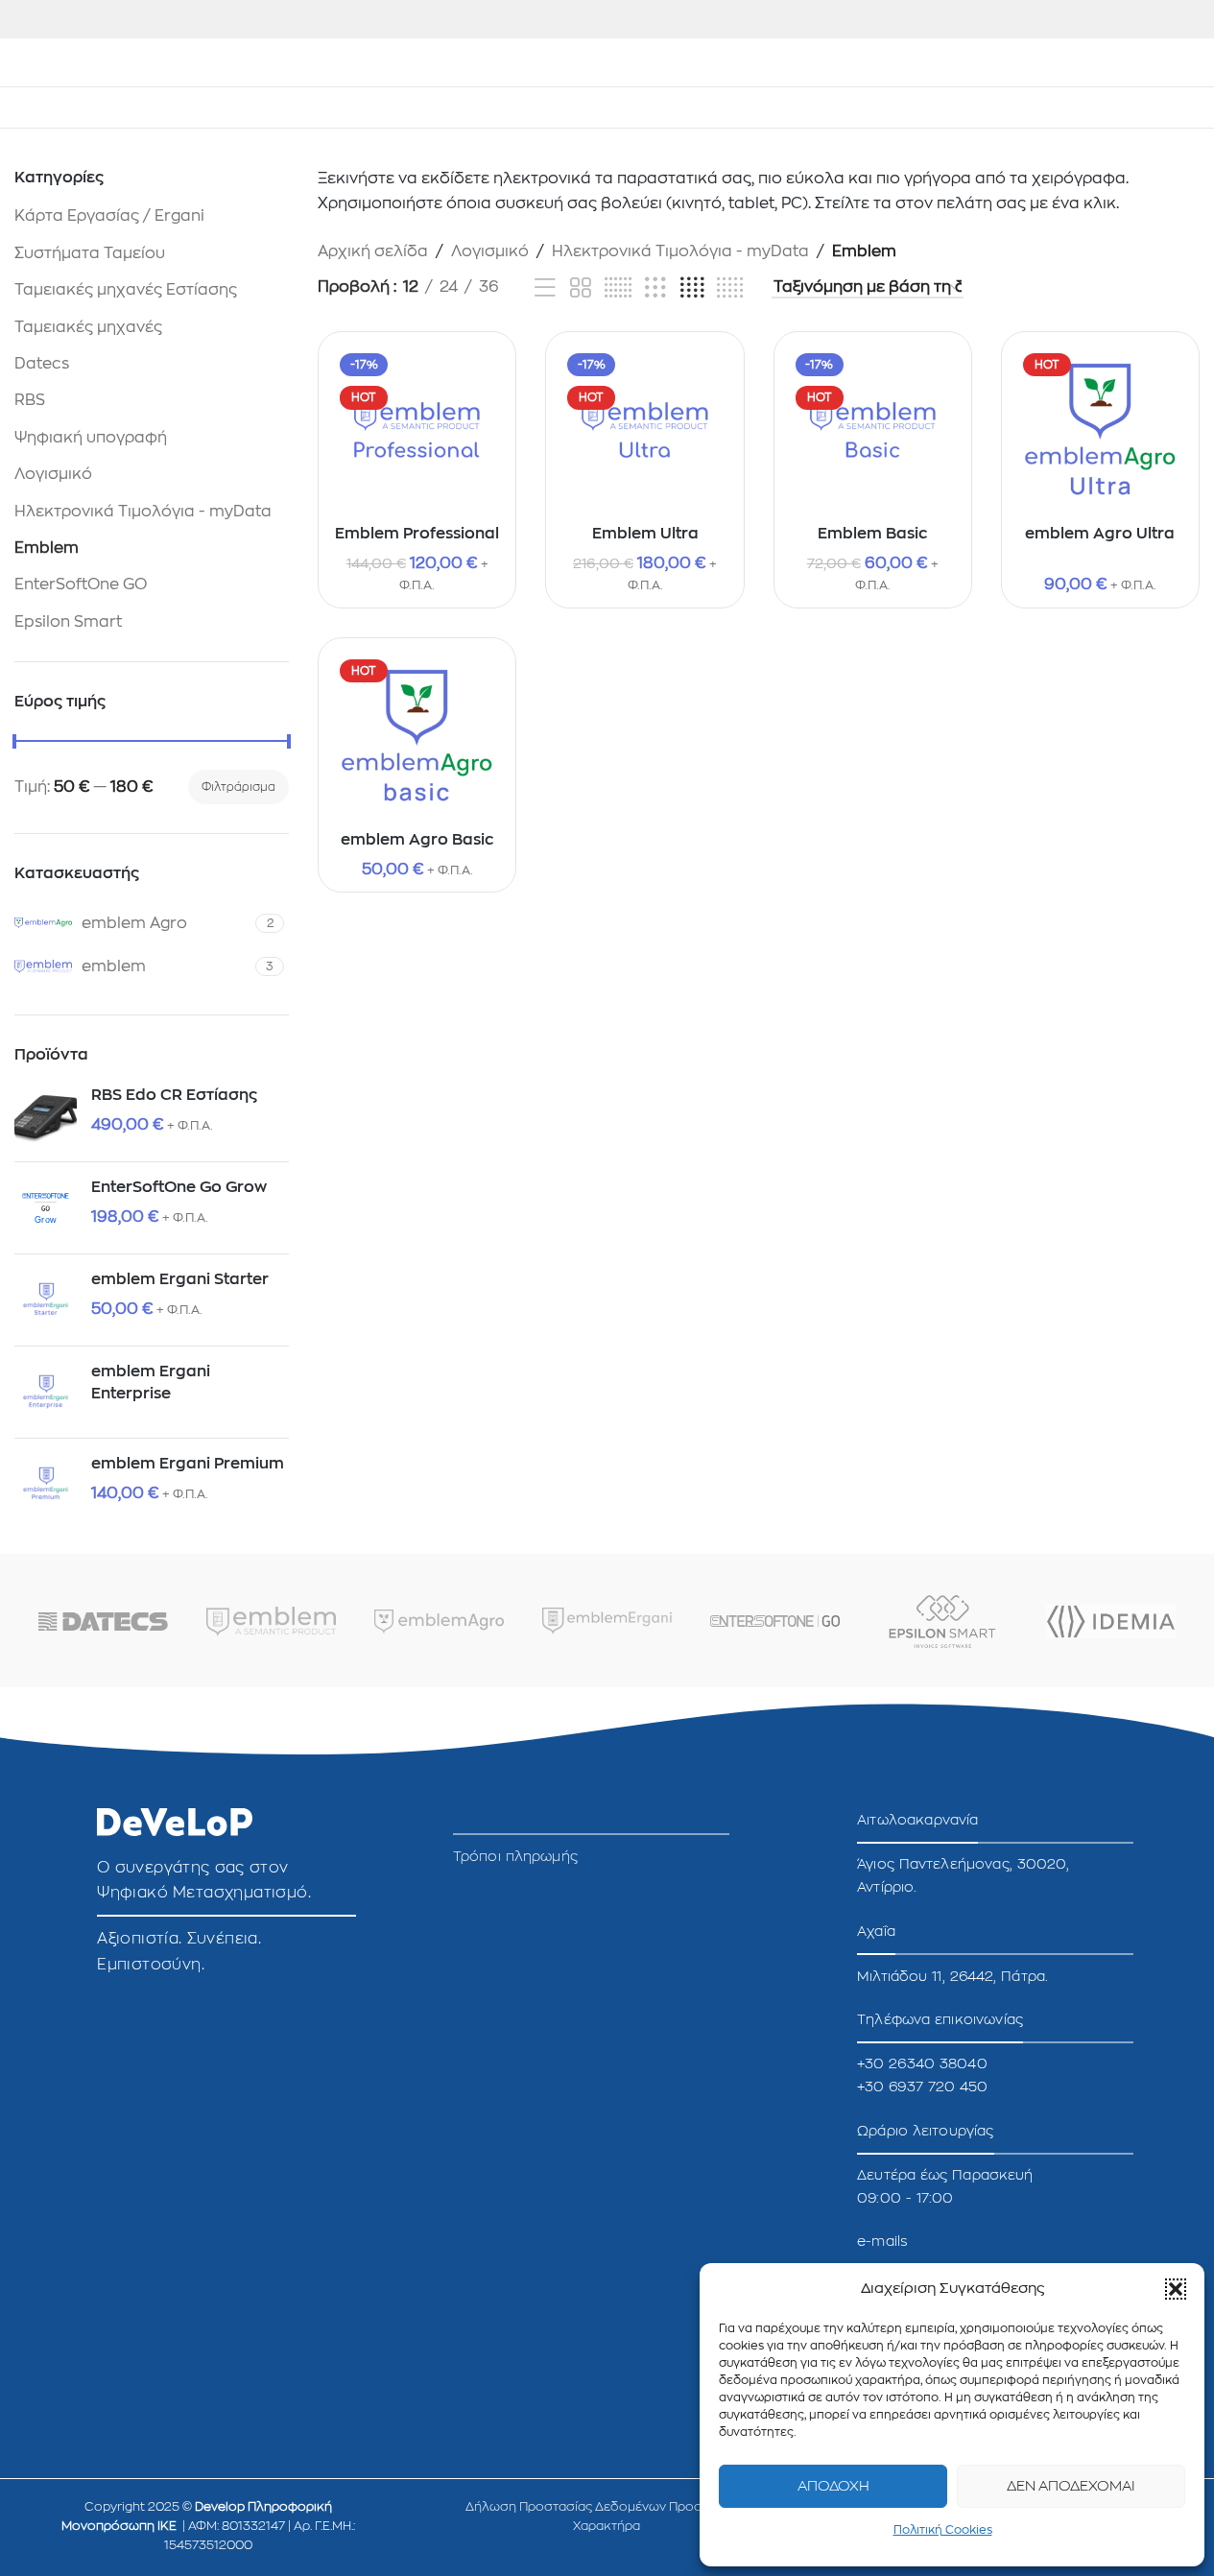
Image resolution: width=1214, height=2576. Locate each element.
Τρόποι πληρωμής (515, 1857)
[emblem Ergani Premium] (46, 1484)
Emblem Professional (417, 534)
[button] (1176, 2289)
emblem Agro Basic (417, 840)
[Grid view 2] (581, 288)
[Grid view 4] (692, 288)
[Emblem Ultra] (644, 430)
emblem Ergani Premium (188, 1464)
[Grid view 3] (655, 288)
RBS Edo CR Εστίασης (174, 1095)
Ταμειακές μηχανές (88, 327)
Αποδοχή (833, 2486)
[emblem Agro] (439, 1621)
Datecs (42, 364)
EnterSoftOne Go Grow (179, 1187)
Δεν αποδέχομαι (1071, 2486)
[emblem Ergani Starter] (46, 1300)
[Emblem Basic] (873, 430)
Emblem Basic (873, 534)
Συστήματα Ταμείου (90, 253)
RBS (30, 400)
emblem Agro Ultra (1100, 534)
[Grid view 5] (730, 288)
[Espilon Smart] (943, 1621)
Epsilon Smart (68, 622)
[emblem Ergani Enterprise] (46, 1392)
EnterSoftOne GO (81, 584)
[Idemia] (1111, 1621)
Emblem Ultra (645, 534)
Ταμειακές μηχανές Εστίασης (126, 290)
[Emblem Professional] (417, 430)
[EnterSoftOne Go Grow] (46, 1208)
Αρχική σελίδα (373, 251)
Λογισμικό (53, 474)
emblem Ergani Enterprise (151, 1382)
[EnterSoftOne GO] (775, 1621)
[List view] (545, 288)
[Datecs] (103, 1621)
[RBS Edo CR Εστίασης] (46, 1116)
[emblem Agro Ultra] (1100, 430)
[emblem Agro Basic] (417, 737)
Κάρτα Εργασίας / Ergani (109, 216)
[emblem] (271, 1621)
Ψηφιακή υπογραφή (91, 438)
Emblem (47, 548)
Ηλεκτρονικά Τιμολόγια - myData (143, 512)
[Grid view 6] (618, 288)
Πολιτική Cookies (943, 2530)
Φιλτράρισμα (238, 787)
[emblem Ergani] (607, 1621)
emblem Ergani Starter (180, 1279)
